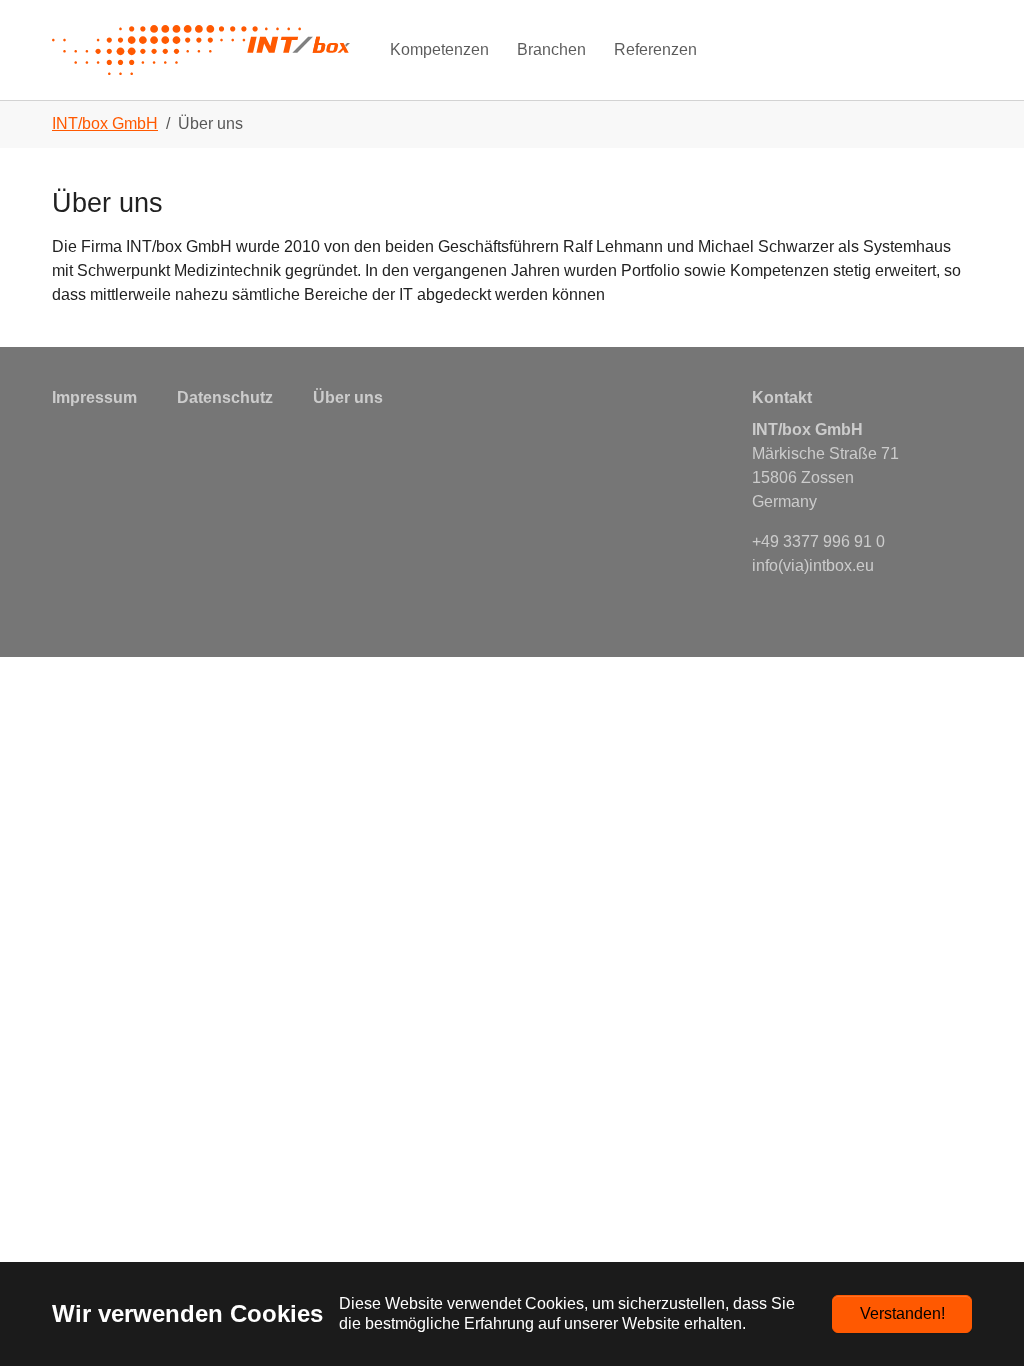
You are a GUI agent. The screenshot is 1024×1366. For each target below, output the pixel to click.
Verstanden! (902, 1313)
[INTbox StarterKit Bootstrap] (201, 49)
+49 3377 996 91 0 (818, 541)
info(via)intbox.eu (813, 565)
